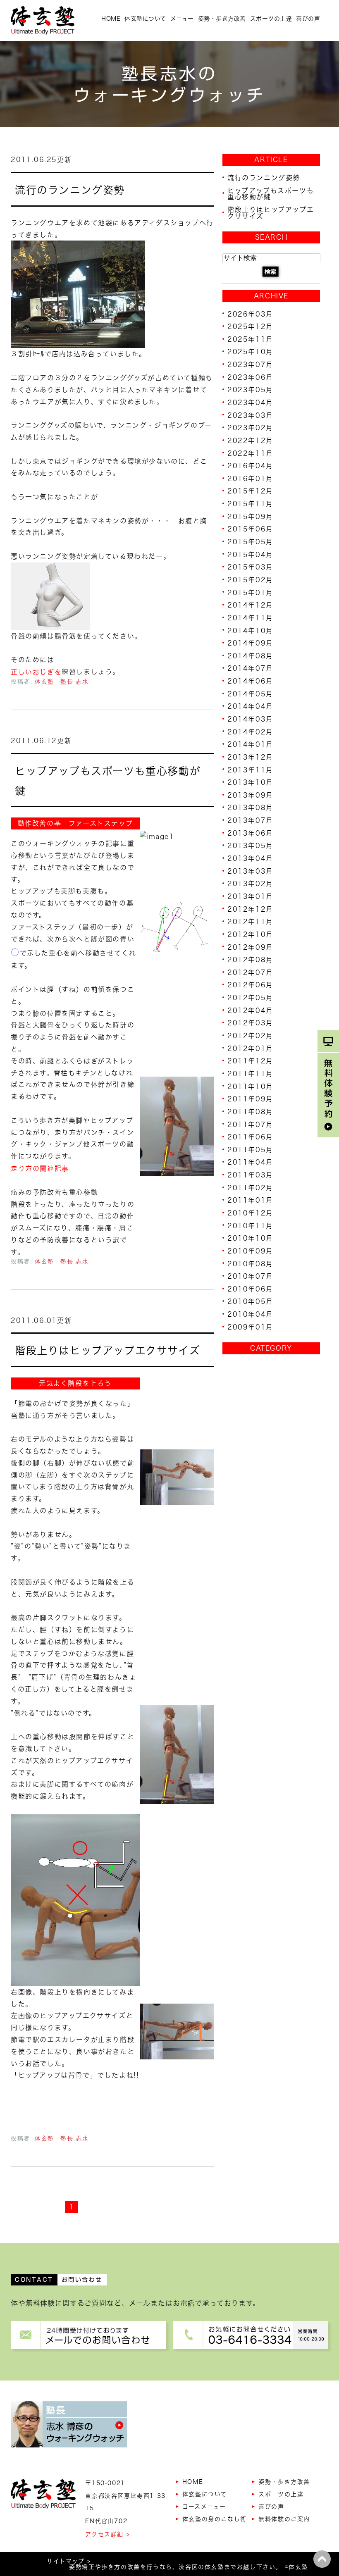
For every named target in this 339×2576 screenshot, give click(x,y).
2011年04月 (250, 1162)
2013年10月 (250, 782)
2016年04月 (250, 466)
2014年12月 (250, 605)
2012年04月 (250, 1010)
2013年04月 (250, 858)
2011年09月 (250, 1099)
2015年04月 (250, 554)
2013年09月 (250, 795)
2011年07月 (250, 1124)
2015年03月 (250, 567)
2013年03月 (250, 871)
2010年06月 (250, 1289)
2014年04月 (250, 706)
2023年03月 (250, 415)
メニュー (182, 19)
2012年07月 (250, 972)
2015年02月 (250, 580)
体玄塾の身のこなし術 (215, 2519)
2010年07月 (250, 1276)
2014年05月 (250, 693)
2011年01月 (250, 1200)
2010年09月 (250, 1251)
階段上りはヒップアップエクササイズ (107, 1350)
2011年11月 (250, 1074)
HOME (111, 19)
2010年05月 (250, 1301)
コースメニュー (204, 2507)
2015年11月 (250, 504)
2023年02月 (250, 428)
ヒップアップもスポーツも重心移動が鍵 (271, 193)
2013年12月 (250, 757)
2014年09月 (250, 643)
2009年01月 (250, 1327)
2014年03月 (250, 719)
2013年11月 (250, 770)
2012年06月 (250, 985)
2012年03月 (250, 1023)
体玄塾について (145, 19)
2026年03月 (250, 314)
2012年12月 (250, 909)
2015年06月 (250, 529)
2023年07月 (250, 365)
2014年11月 (250, 618)
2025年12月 (250, 326)
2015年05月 (250, 542)
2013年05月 (250, 846)
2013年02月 (250, 884)
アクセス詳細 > (107, 2534)
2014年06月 (250, 681)
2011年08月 (250, 1112)
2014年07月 (250, 668)
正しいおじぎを (36, 672)
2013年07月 (250, 820)
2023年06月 (250, 377)
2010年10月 (250, 1238)
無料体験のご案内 (284, 2519)
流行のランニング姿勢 (70, 190)
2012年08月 (250, 960)
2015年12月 (250, 491)
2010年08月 (250, 1263)
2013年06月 (250, 833)
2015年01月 (250, 592)
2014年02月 (250, 732)
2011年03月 (250, 1175)
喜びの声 (308, 19)
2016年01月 (250, 478)
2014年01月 (250, 744)
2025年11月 (250, 339)
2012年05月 (250, 998)
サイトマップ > (69, 2561)
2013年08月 (250, 808)
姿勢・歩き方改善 (222, 19)
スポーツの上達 (271, 19)
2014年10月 (250, 630)
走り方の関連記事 (40, 1168)
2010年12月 (250, 1213)
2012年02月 (250, 1036)
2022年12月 (250, 441)
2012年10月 (250, 934)
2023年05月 (250, 390)
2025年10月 (250, 352)
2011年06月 (250, 1137)
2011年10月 (250, 1086)
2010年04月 (250, 1314)
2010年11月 (250, 1225)
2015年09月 (250, 516)
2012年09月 (250, 947)
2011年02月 (250, 1187)
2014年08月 (250, 655)
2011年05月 (250, 1149)
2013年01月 (250, 896)
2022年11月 (250, 453)
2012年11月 (250, 922)
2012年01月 (250, 1048)
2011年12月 (250, 1061)
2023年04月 (250, 403)
